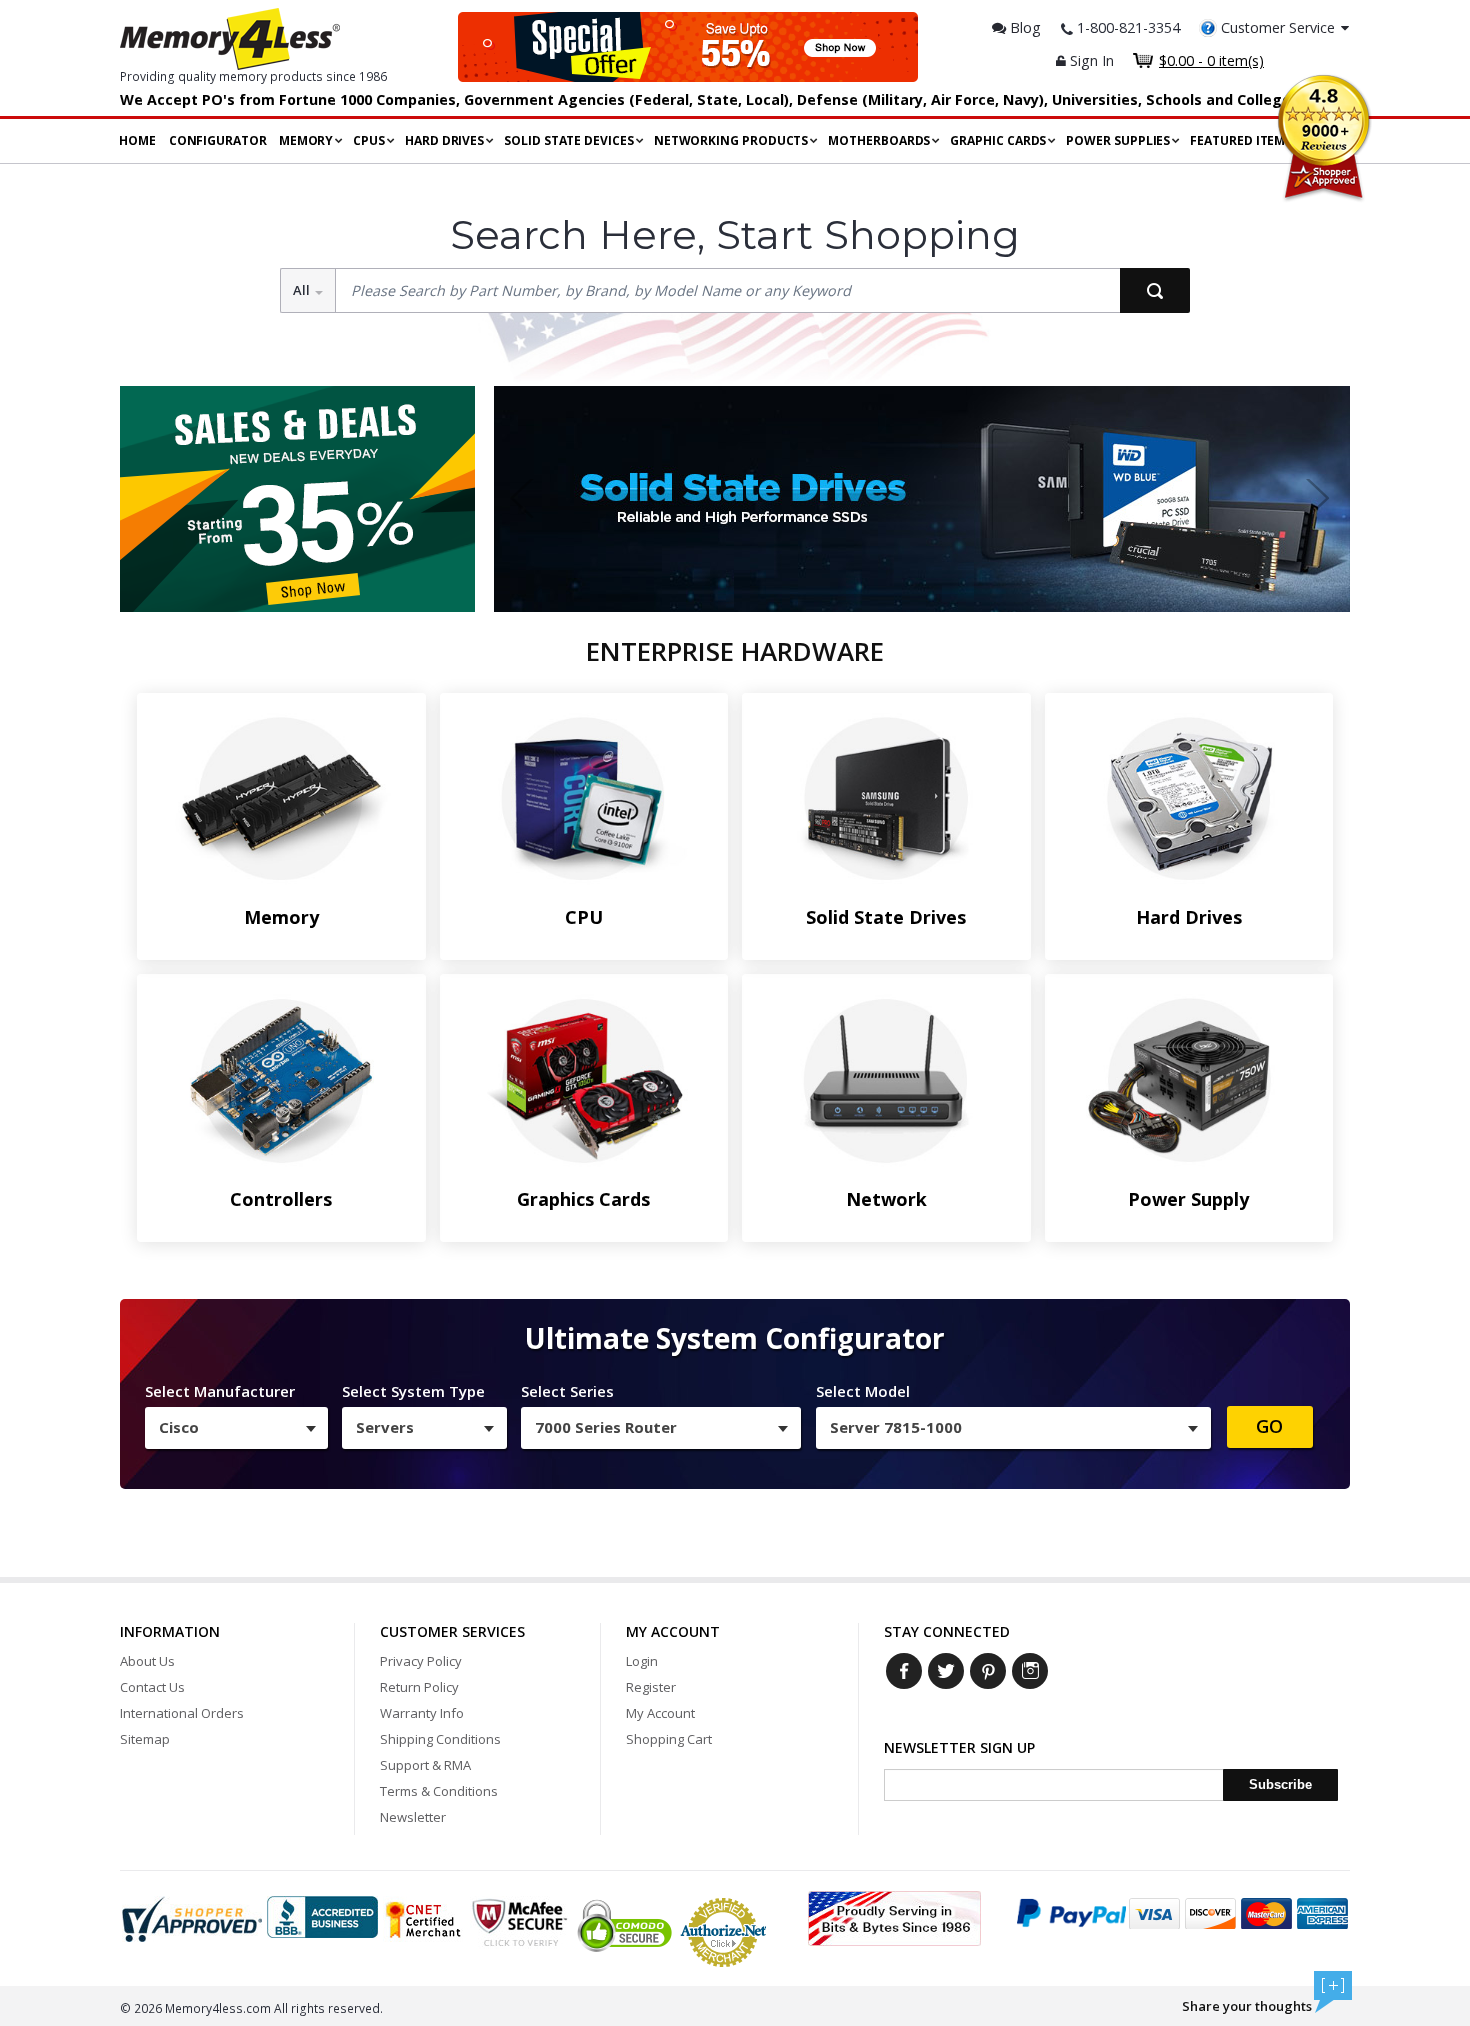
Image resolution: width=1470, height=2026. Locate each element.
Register (651, 1687)
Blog (1023, 27)
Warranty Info (422, 1713)
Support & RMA (425, 1765)
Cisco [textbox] (179, 1427)
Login (642, 1661)
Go (1269, 1426)
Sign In (1090, 60)
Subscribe (1280, 1784)
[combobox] (236, 1428)
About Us (147, 1661)
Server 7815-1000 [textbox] (896, 1427)
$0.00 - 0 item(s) (1211, 60)
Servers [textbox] (385, 1427)
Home (137, 140)
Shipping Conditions (440, 1739)
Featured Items (1241, 140)
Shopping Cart (669, 1739)
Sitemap (145, 1739)
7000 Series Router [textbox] (606, 1427)
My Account (660, 1713)
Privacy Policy (421, 1661)
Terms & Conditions (439, 1791)
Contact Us (152, 1687)
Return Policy (419, 1687)
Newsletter (413, 1817)
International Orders (182, 1713)
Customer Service (1278, 27)
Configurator (218, 140)
